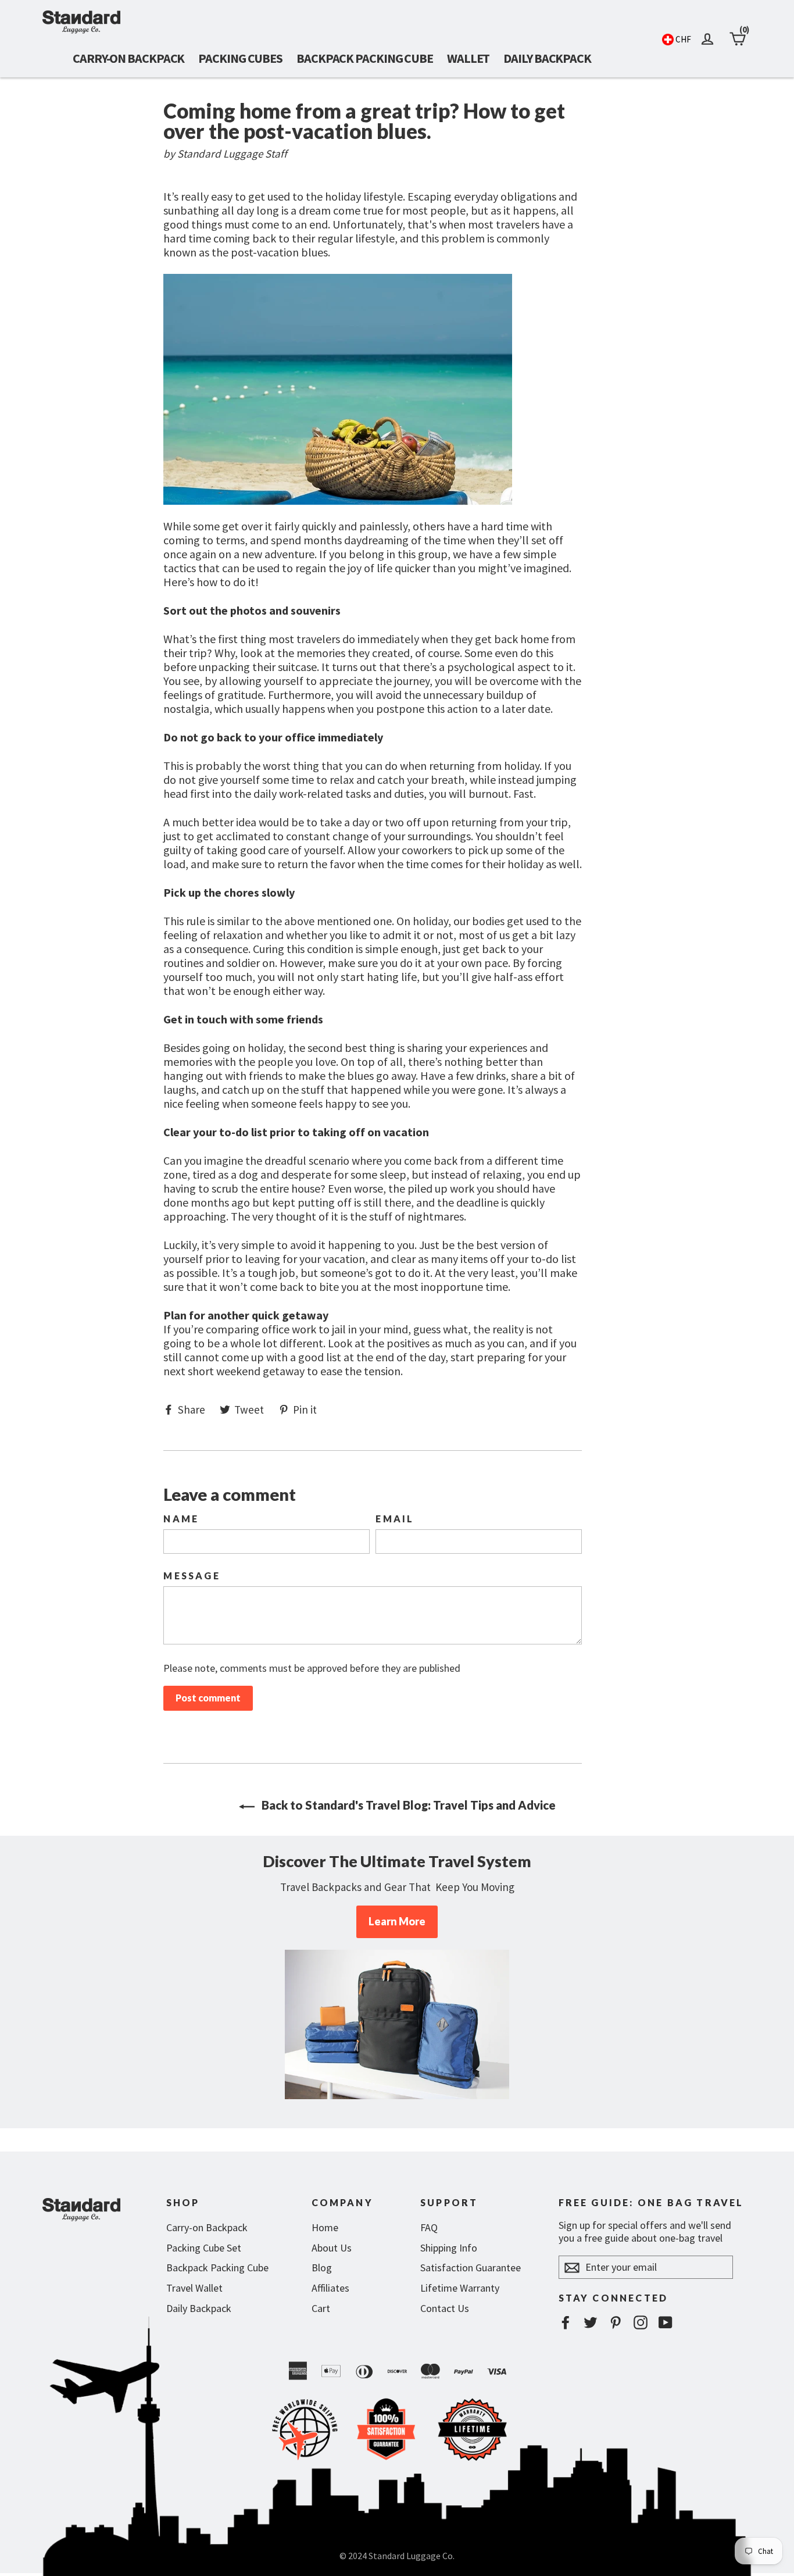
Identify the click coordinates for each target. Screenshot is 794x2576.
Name (181, 1519)
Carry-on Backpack (128, 58)
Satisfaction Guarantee (471, 2268)
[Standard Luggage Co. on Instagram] (641, 2322)
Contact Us (445, 2308)
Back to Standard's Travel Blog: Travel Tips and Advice (407, 1805)
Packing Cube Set (204, 2248)
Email (395, 1519)
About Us (332, 2248)
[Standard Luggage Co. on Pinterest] (616, 2322)
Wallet (468, 58)
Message (192, 1576)
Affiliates (330, 2288)
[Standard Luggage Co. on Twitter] (591, 2322)
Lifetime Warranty (460, 2288)
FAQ (429, 2227)
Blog (322, 2268)
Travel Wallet (194, 2288)
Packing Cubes (240, 58)
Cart (321, 2308)
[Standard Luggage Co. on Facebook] (566, 2322)
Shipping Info (449, 2248)
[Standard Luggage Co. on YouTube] (666, 2322)
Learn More (397, 1921)
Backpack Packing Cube (365, 58)
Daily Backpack (547, 58)
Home (325, 2227)
